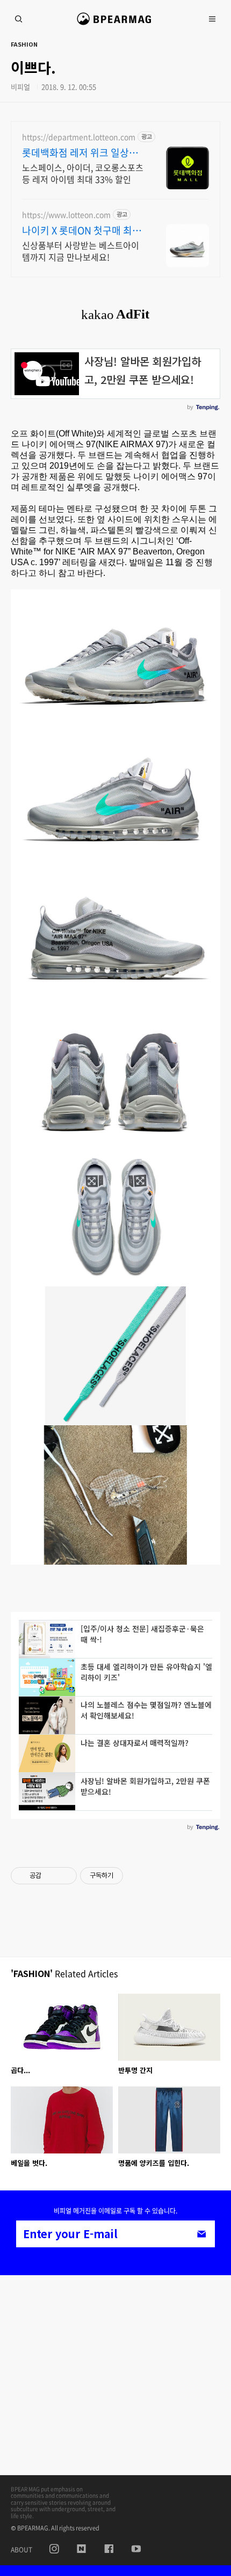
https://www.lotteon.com (66, 215)
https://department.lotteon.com (79, 137)
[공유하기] (51, 1876)
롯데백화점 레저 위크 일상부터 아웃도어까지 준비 (80, 153)
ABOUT (21, 2550)
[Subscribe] (201, 2234)
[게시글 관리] (65, 1876)
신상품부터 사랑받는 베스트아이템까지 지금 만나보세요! (81, 251)
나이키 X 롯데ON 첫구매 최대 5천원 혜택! (82, 231)
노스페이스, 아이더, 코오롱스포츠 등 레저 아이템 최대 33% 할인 (83, 173)
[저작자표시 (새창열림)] (128, 1876)
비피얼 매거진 (116, 24)
